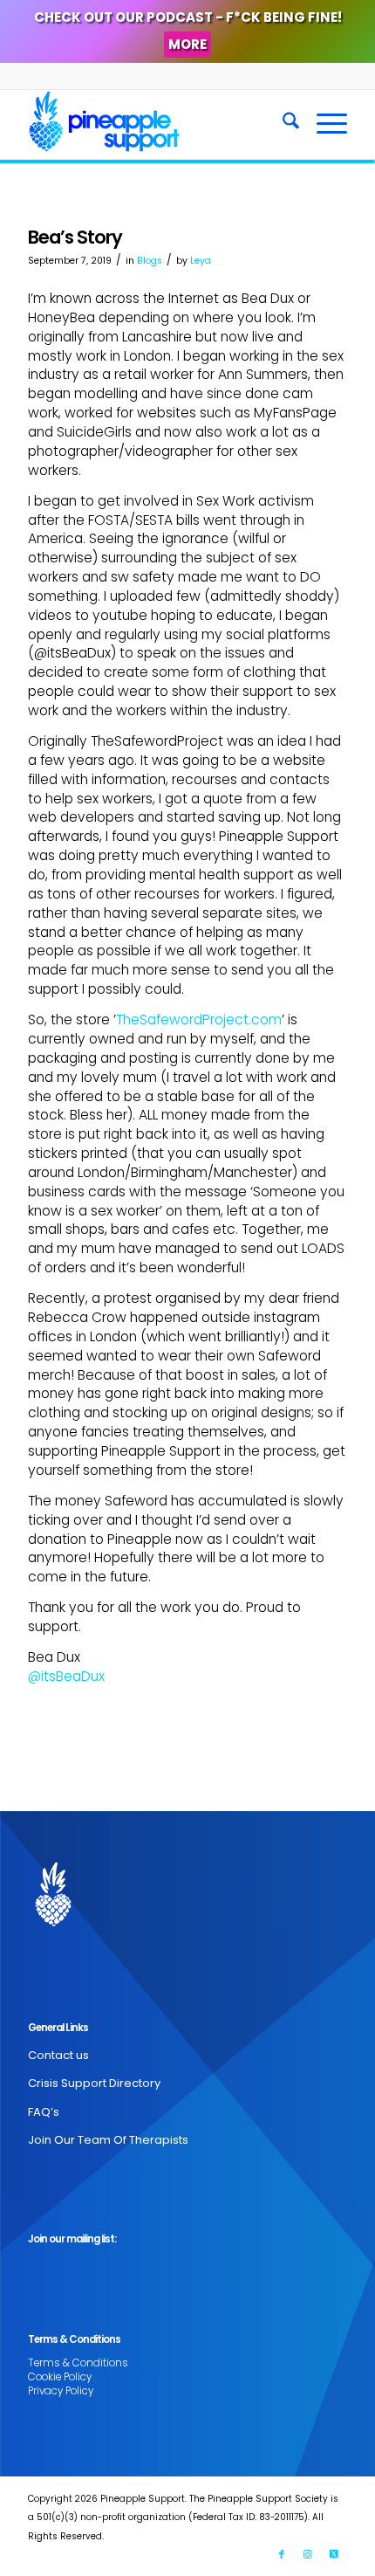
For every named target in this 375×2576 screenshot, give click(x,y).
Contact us (58, 2055)
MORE (187, 44)
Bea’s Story (75, 237)
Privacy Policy (61, 2391)
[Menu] (323, 124)
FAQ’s (44, 2112)
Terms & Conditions (78, 2363)
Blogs (150, 261)
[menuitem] (282, 124)
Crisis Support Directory (94, 2083)
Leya (201, 261)
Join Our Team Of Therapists (108, 2140)
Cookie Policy (60, 2377)
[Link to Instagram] (308, 2554)
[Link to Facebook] (282, 2554)
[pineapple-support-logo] (155, 124)
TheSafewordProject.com (199, 1019)
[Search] (282, 124)
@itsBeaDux (66, 1676)
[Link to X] (334, 2554)
